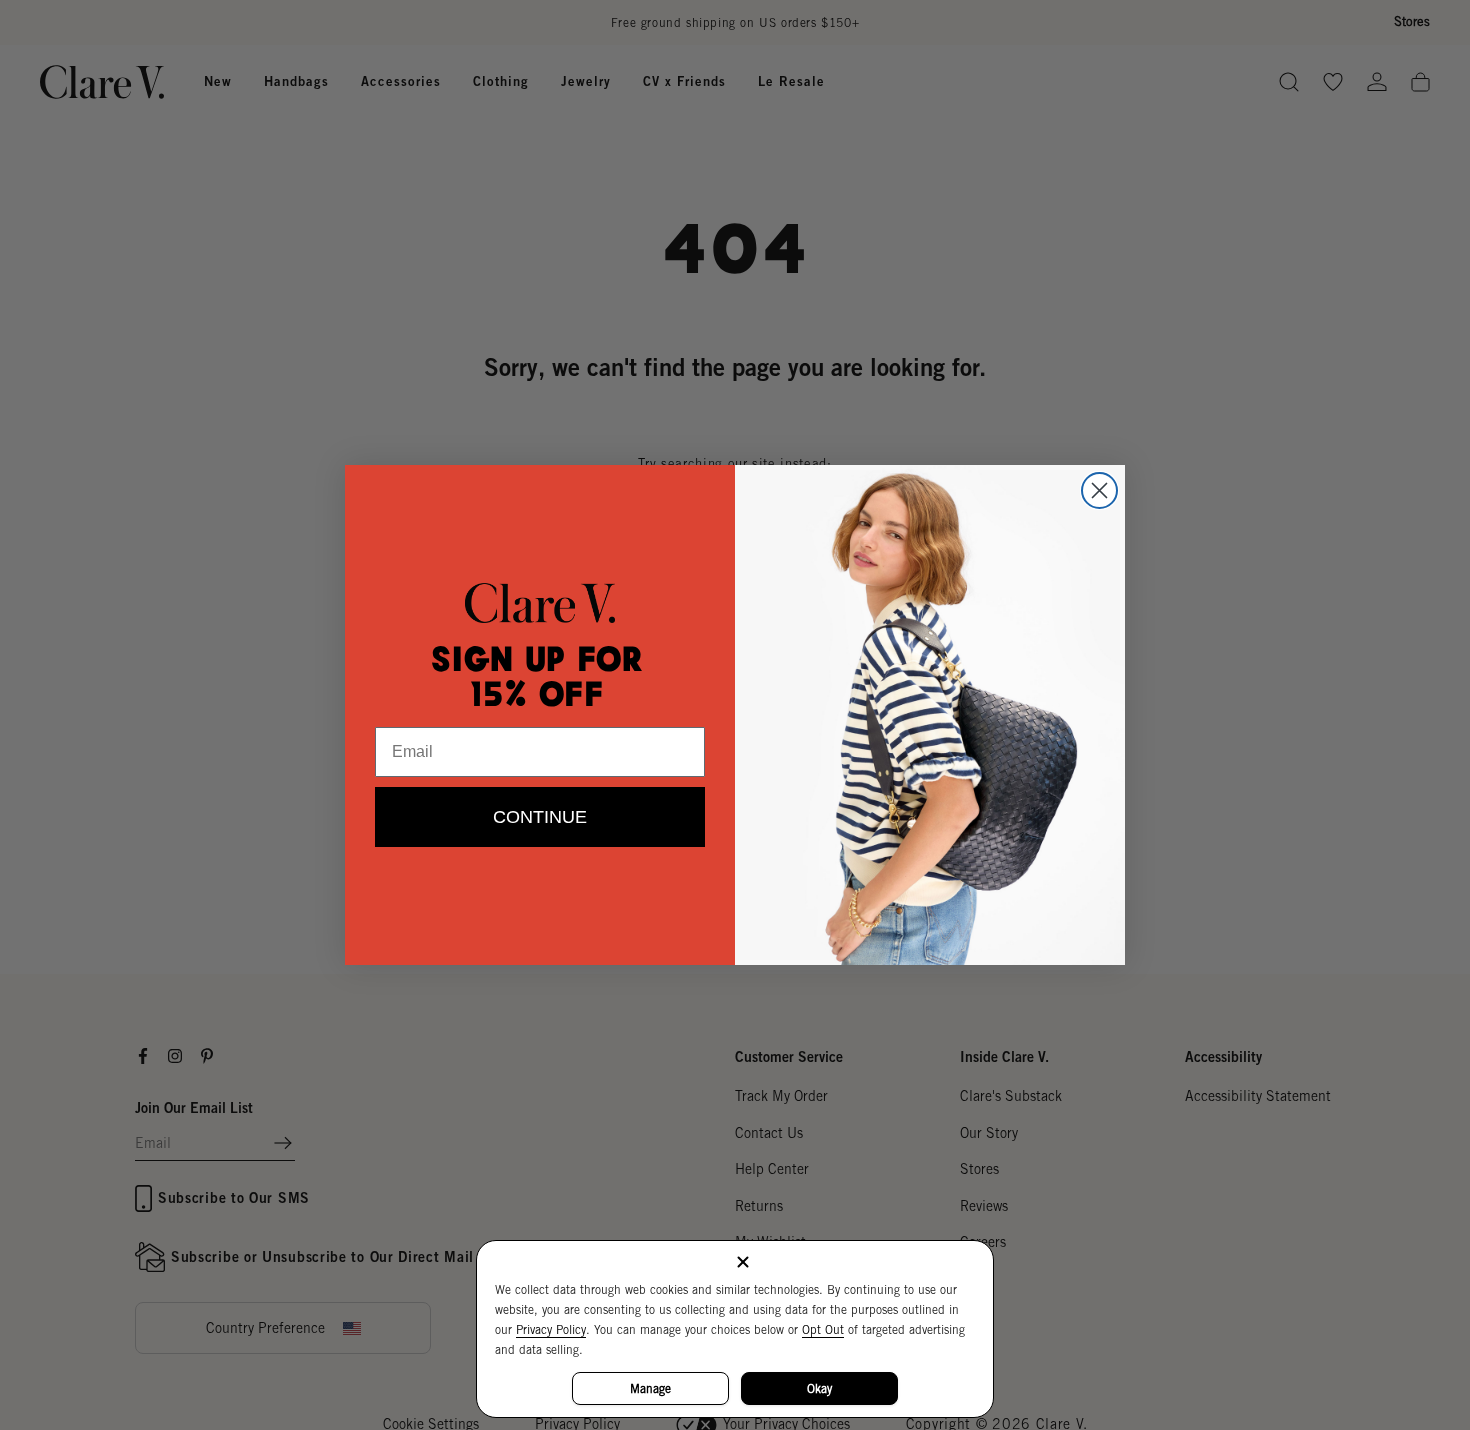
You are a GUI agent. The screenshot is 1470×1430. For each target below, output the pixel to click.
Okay (819, 1388)
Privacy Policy (551, 1329)
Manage (650, 1388)
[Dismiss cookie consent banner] (743, 1263)
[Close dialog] (1099, 490)
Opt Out (823, 1329)
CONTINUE (540, 817)
